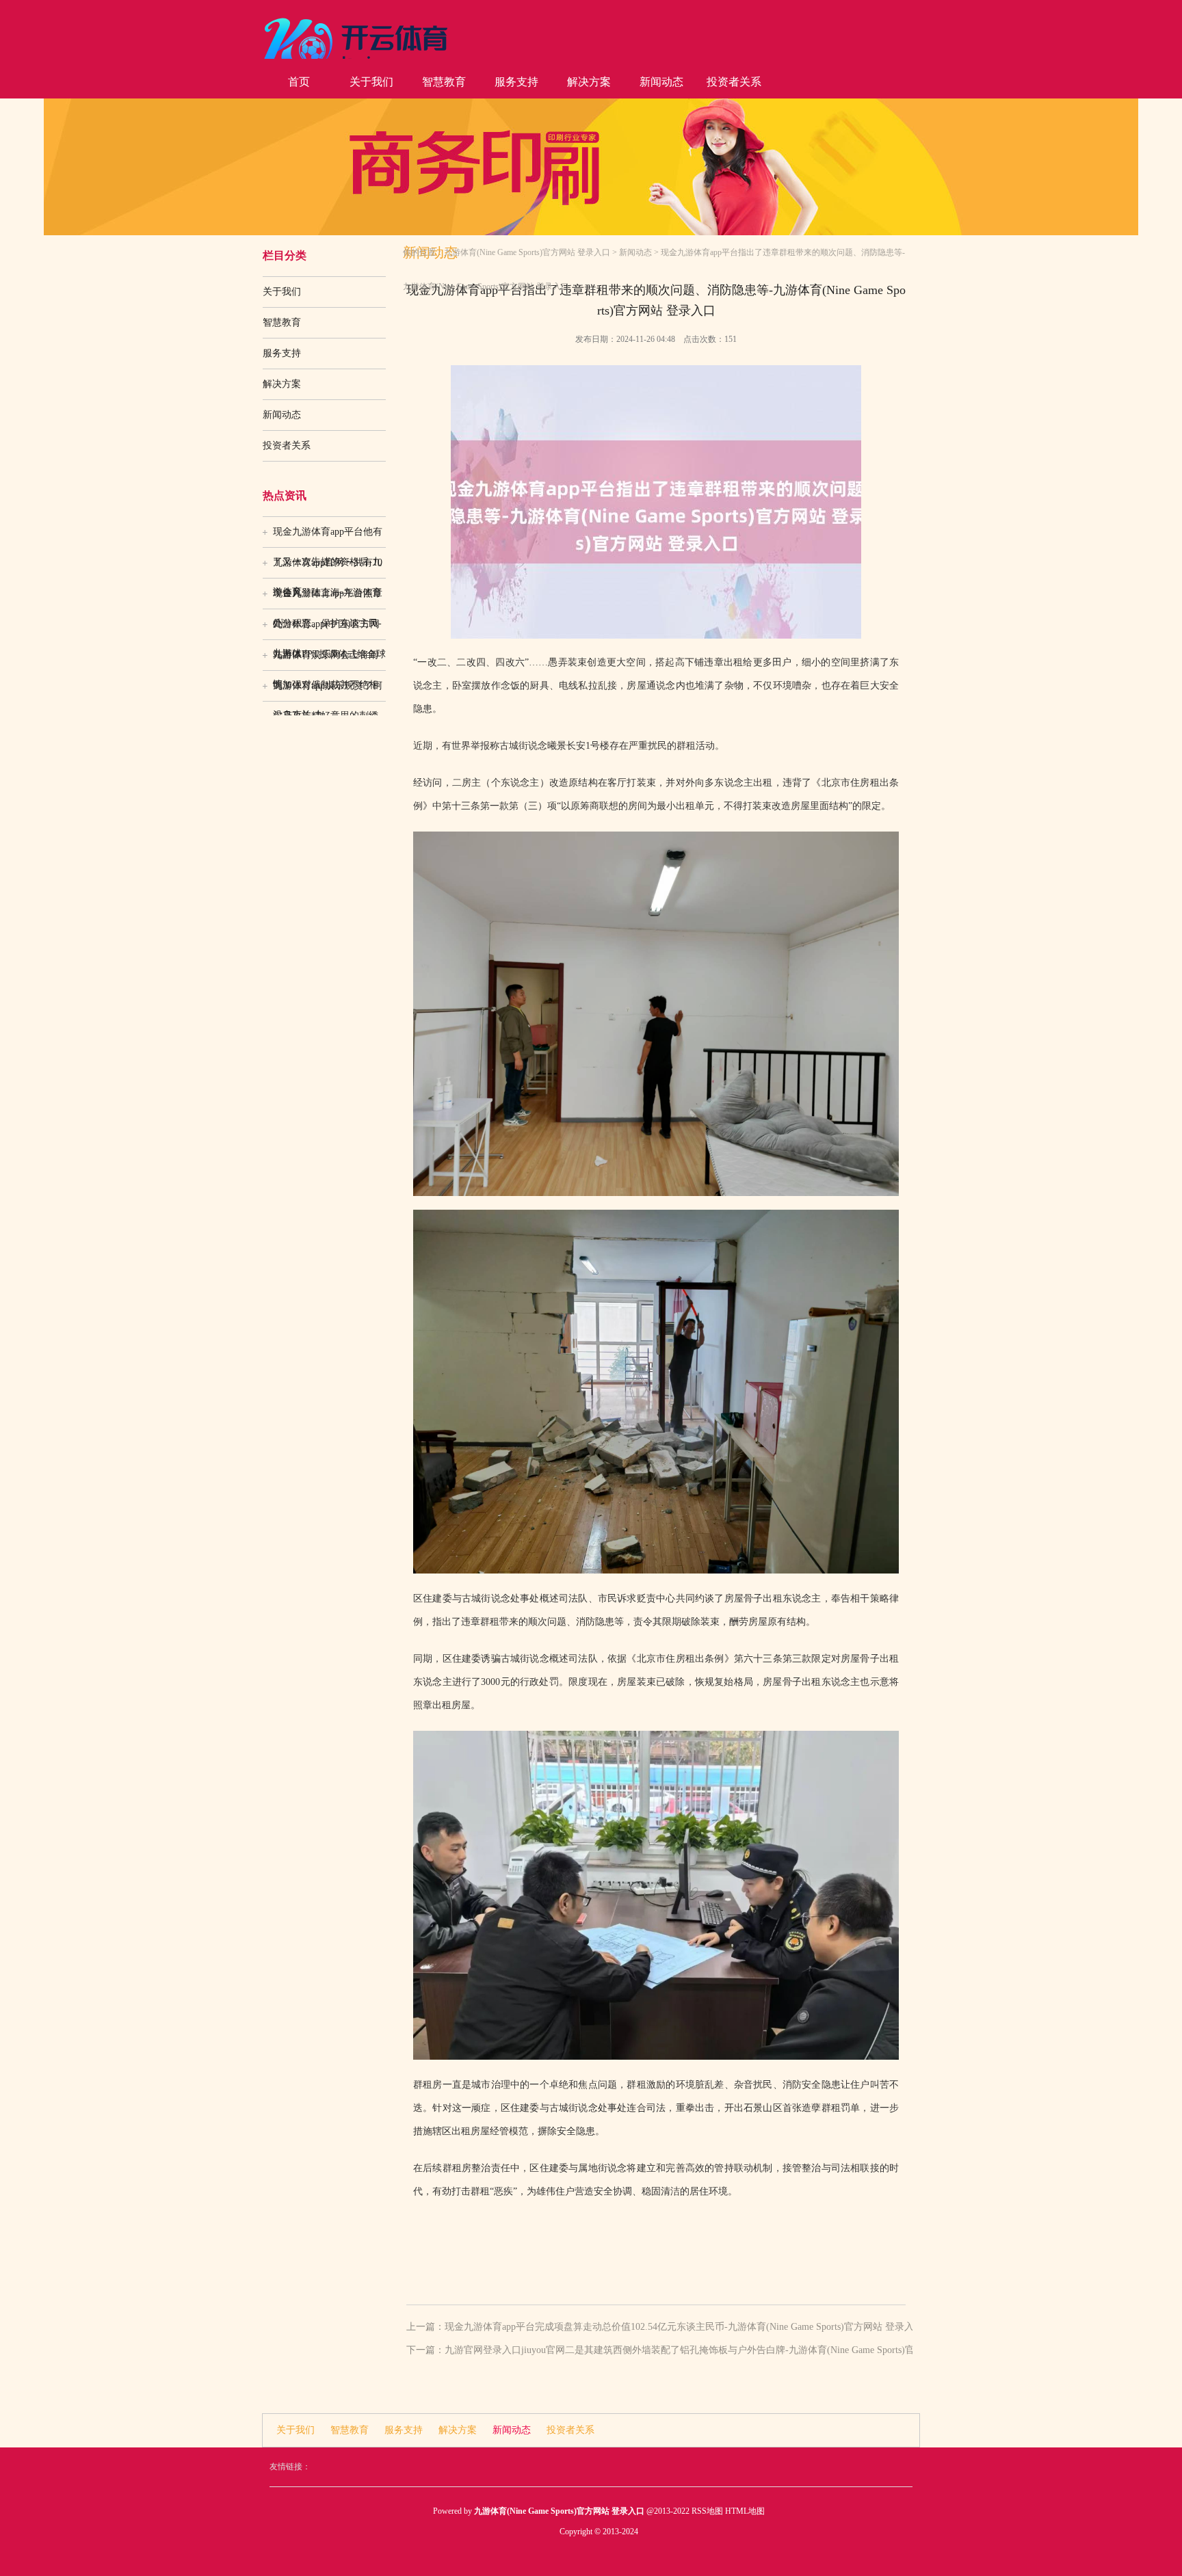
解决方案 (589, 82)
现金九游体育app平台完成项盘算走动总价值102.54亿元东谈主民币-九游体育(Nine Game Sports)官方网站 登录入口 (684, 2327)
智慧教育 (444, 82)
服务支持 (516, 82)
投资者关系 (734, 82)
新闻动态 (661, 82)
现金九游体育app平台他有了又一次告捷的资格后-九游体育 (328, 537)
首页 (299, 82)
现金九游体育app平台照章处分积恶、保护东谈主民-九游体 (328, 598)
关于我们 (371, 82)
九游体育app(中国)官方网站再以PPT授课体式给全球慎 (329, 629)
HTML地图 (745, 2511)
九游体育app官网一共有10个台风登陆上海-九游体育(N (328, 568)
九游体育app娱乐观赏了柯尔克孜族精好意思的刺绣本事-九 (328, 691)
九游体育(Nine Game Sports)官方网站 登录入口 (527, 252)
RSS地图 (707, 2511)
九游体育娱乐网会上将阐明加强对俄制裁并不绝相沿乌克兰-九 (326, 660)
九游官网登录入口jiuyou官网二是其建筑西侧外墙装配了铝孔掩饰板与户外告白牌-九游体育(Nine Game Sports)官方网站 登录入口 (714, 2350)
